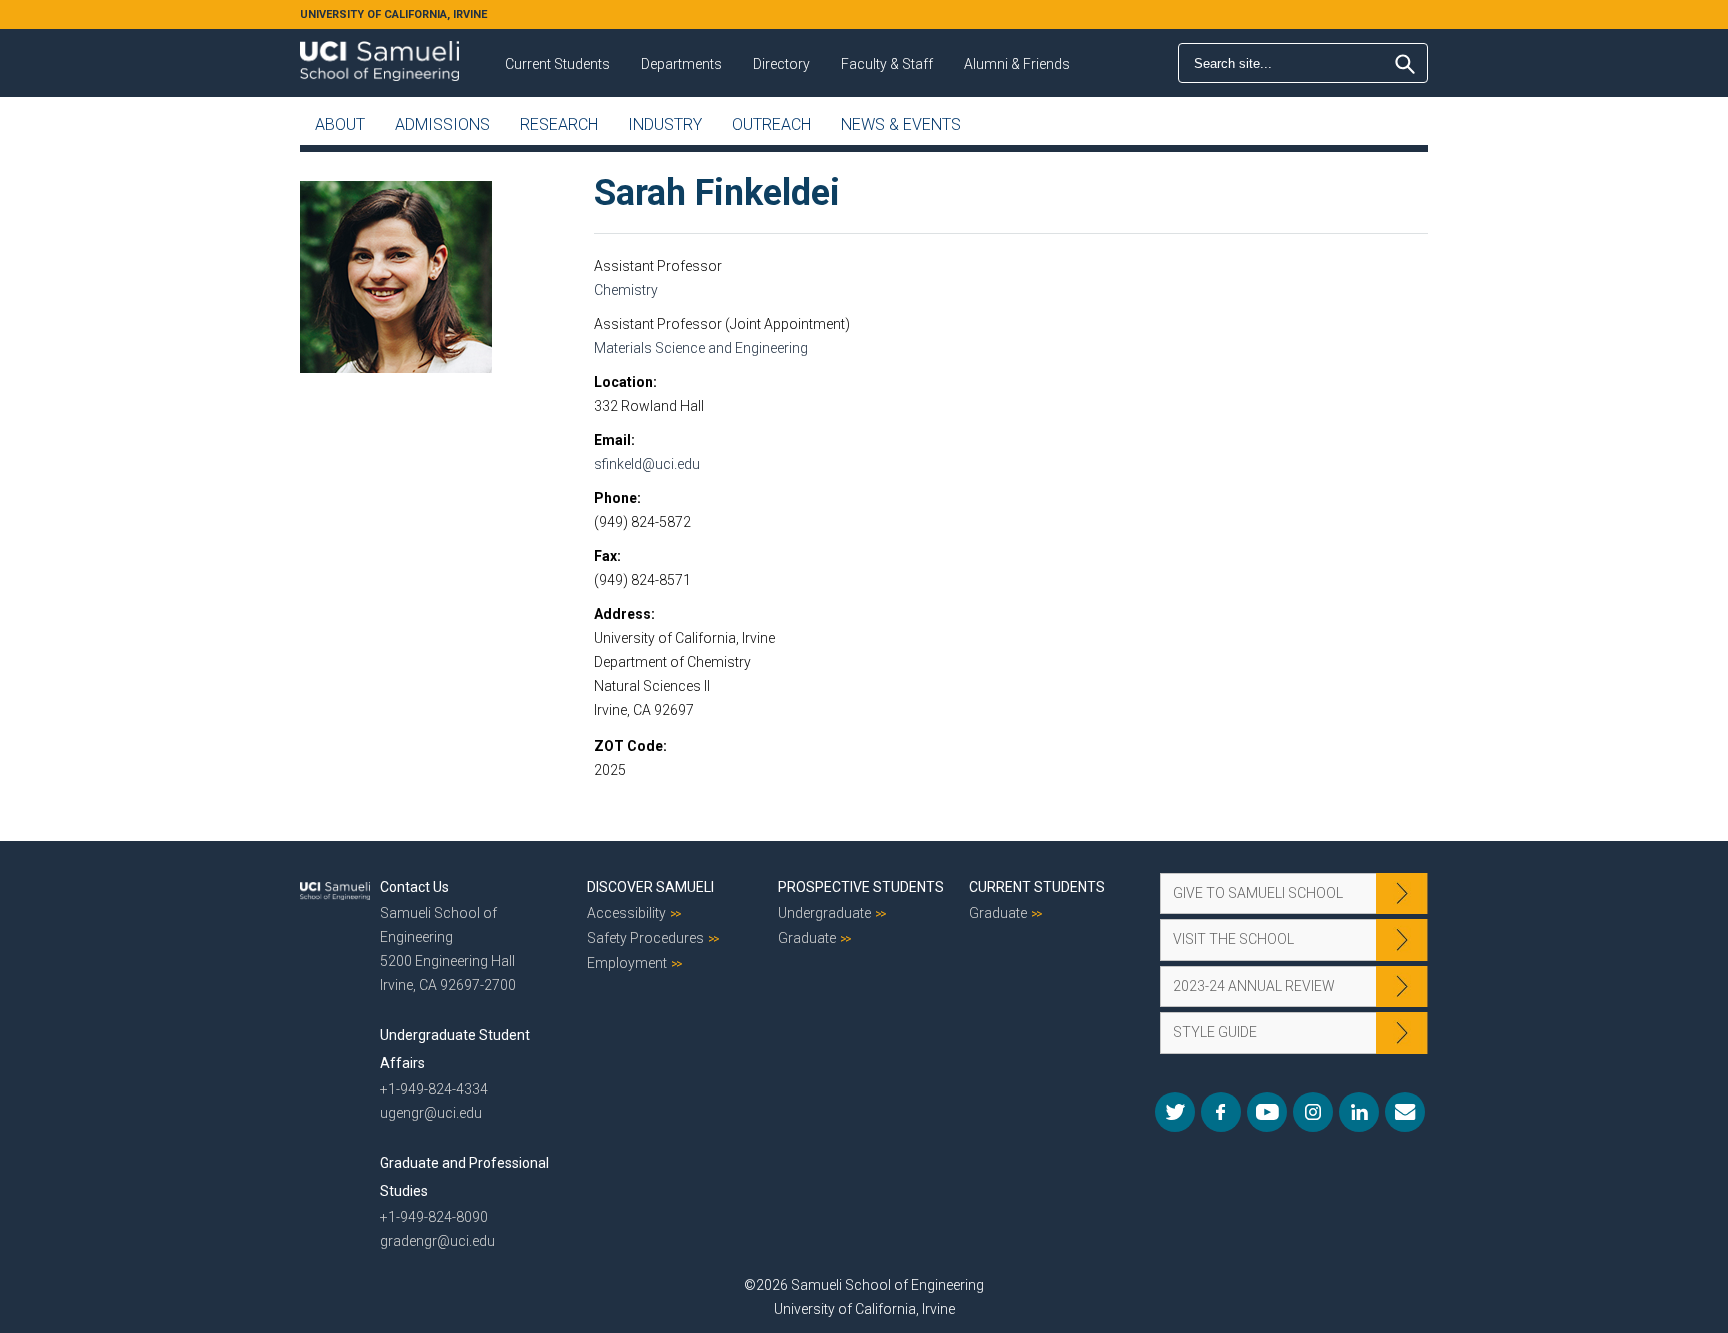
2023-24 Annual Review (1254, 986)
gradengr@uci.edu (437, 1241)
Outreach (771, 124)
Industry (665, 124)
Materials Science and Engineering (701, 348)
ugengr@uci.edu (431, 1113)
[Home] (379, 54)
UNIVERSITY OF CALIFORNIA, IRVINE (393, 14)
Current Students (557, 64)
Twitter (1175, 1112)
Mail (1405, 1112)
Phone (615, 498)
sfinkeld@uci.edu (647, 464)
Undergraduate (824, 913)
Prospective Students (861, 887)
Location (623, 382)
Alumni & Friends (1017, 64)
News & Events (901, 124)
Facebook (1221, 1112)
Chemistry (626, 290)
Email (612, 440)
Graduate (807, 938)
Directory (781, 64)
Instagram (1313, 1112)
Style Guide (1215, 1032)
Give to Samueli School (1258, 893)
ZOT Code (628, 746)
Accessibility (626, 913)
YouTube (1267, 1112)
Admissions (442, 124)
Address (622, 614)
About (340, 124)
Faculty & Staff (887, 64)
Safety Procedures (645, 938)
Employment (627, 963)
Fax (605, 556)
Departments (681, 64)
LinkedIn (1359, 1112)
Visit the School (1233, 939)
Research (559, 124)
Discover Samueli (650, 887)
